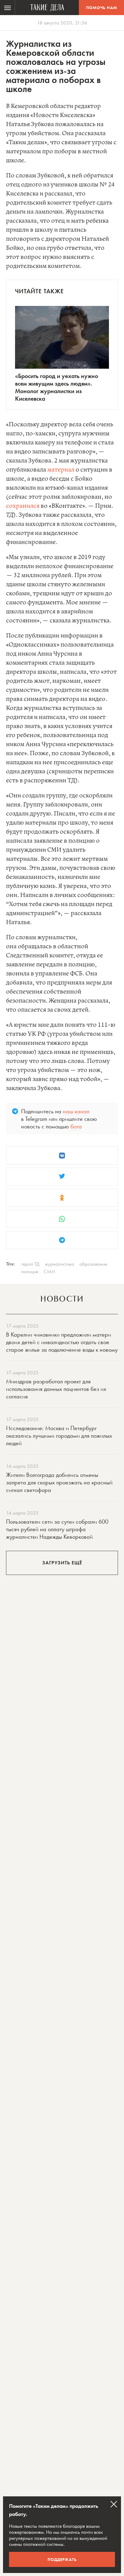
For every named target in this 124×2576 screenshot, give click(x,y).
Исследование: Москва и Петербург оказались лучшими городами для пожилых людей (59, 1436)
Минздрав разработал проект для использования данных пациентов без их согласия (56, 1389)
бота (76, 1126)
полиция (30, 1271)
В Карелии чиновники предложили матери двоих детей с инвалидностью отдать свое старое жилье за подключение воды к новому (62, 1342)
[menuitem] (8, 8)
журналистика (59, 1264)
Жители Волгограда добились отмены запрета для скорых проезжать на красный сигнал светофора (59, 1482)
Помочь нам (102, 8)
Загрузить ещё (62, 1563)
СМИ (49, 1271)
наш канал (76, 1111)
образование (93, 1264)
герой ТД (30, 1264)
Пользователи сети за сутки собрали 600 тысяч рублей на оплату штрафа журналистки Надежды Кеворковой (57, 1529)
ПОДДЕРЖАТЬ (62, 2559)
